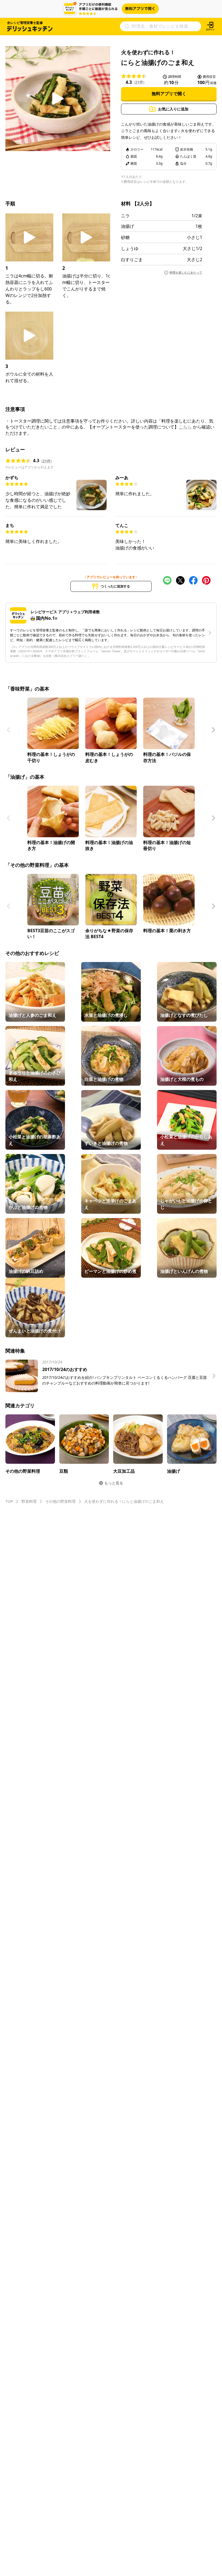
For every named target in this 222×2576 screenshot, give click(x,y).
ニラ (125, 216)
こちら (185, 427)
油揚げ (128, 226)
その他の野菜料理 (60, 1501)
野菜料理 (29, 1501)
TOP (9, 1501)
